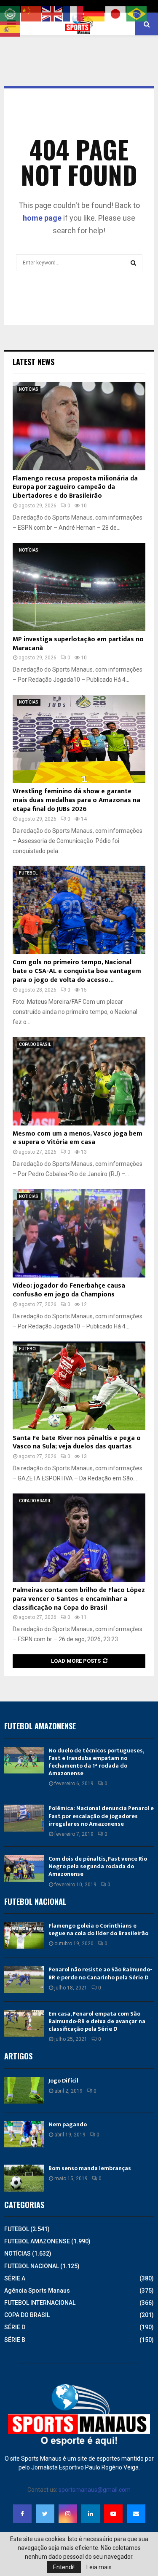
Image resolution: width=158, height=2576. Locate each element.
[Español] (11, 29)
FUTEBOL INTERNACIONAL (40, 2303)
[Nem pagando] (24, 2134)
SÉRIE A (15, 2278)
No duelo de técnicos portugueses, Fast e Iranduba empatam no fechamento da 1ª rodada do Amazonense (96, 1762)
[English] (53, 13)
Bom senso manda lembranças (90, 2168)
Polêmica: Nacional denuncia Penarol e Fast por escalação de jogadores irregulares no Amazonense (101, 1816)
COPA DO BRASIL (35, 1044)
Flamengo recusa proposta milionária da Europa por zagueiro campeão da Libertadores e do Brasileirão (75, 487)
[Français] (74, 13)
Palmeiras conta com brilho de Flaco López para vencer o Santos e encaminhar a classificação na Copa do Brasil (79, 1599)
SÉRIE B (15, 2340)
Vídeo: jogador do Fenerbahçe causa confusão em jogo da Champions (69, 1290)
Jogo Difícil (63, 2081)
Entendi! (64, 2567)
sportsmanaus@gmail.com (95, 2490)
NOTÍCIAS (29, 389)
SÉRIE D (15, 2327)
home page (42, 218)
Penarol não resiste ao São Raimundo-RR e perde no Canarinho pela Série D (100, 1973)
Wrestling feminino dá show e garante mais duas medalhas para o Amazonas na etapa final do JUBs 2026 (76, 800)
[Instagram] (68, 2514)
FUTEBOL (28, 873)
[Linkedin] (91, 2514)
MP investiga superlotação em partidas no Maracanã (78, 644)
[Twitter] (45, 2514)
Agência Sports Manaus (37, 2291)
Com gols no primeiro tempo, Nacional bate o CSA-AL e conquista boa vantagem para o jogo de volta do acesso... (77, 971)
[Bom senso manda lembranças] (24, 2178)
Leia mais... (101, 2567)
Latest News (33, 362)
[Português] (137, 13)
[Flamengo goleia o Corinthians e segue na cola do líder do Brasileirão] (24, 1935)
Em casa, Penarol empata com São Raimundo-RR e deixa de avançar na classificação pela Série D (97, 2021)
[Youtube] (113, 2514)
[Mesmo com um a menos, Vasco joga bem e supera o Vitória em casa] (79, 1081)
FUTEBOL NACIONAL (32, 2266)
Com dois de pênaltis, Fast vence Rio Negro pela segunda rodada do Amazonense (98, 1866)
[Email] (136, 2514)
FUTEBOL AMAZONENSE (37, 2241)
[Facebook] (22, 2514)
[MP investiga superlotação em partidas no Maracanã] (79, 587)
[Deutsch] (95, 13)
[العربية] (11, 13)
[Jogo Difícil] (24, 2090)
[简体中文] (32, 13)
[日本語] (116, 13)
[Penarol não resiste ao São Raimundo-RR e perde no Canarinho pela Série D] (24, 1979)
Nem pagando (68, 2124)
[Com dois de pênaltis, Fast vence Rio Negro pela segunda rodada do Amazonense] (24, 1868)
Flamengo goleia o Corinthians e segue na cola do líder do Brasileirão (98, 1929)
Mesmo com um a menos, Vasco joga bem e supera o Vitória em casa (78, 1138)
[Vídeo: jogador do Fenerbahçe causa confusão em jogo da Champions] (79, 1233)
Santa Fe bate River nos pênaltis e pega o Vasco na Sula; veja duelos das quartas (77, 1443)
